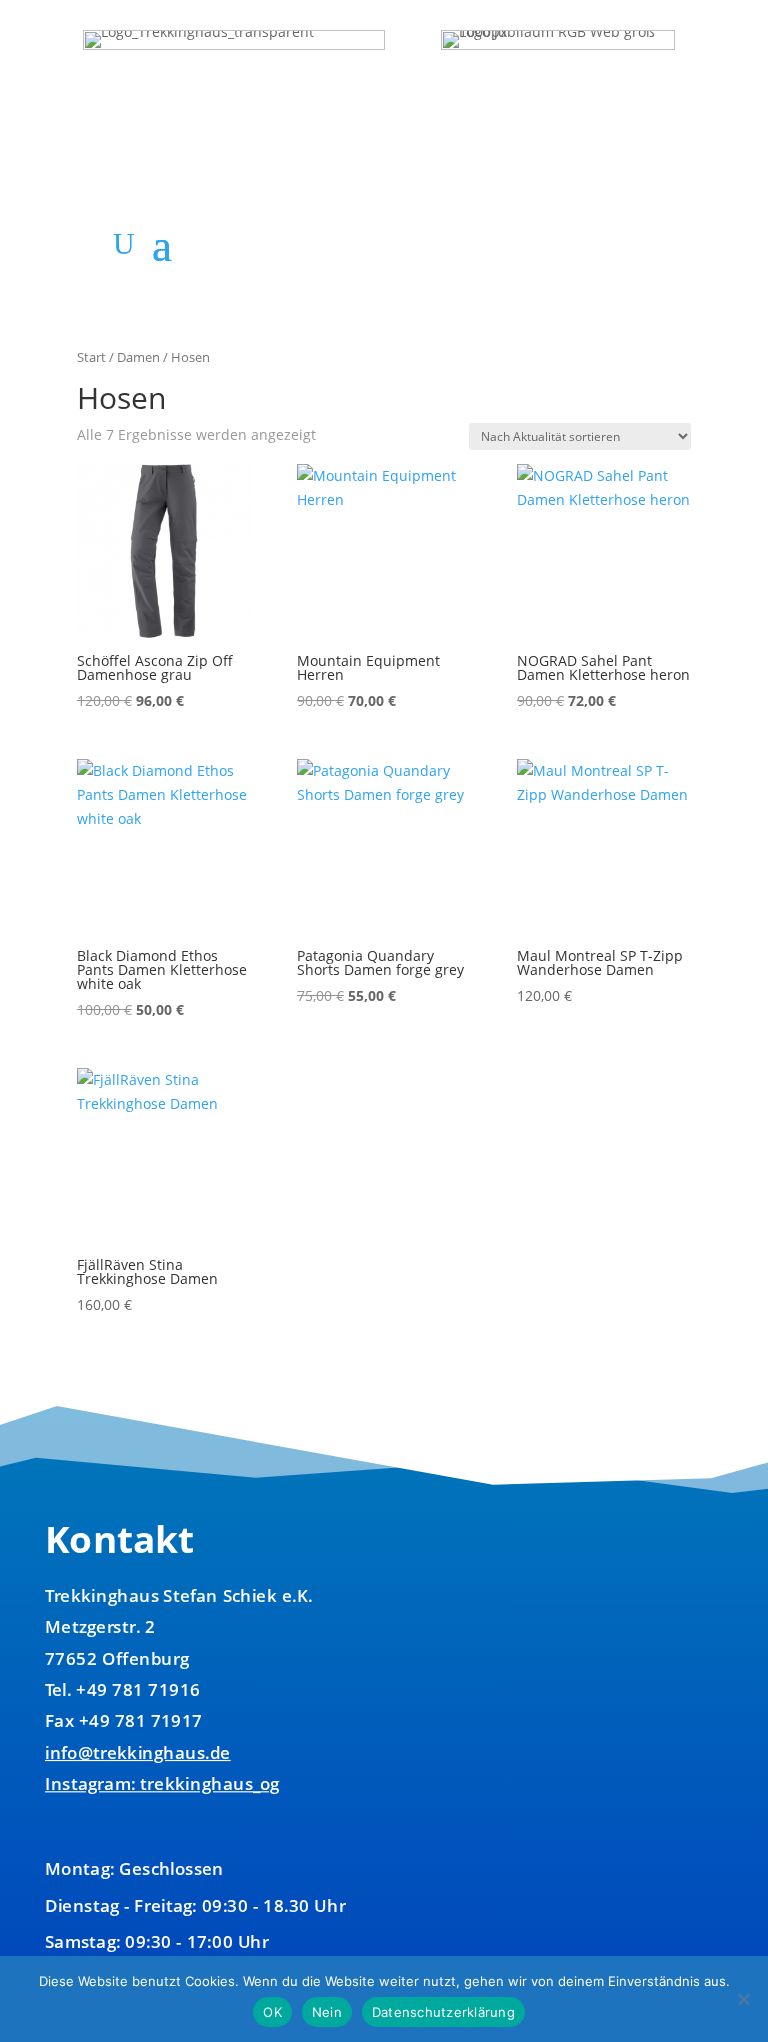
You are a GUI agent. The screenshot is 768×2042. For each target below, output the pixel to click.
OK (272, 2012)
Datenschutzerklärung (443, 2012)
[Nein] (743, 1999)
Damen (138, 357)
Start (91, 357)
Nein (327, 2012)
